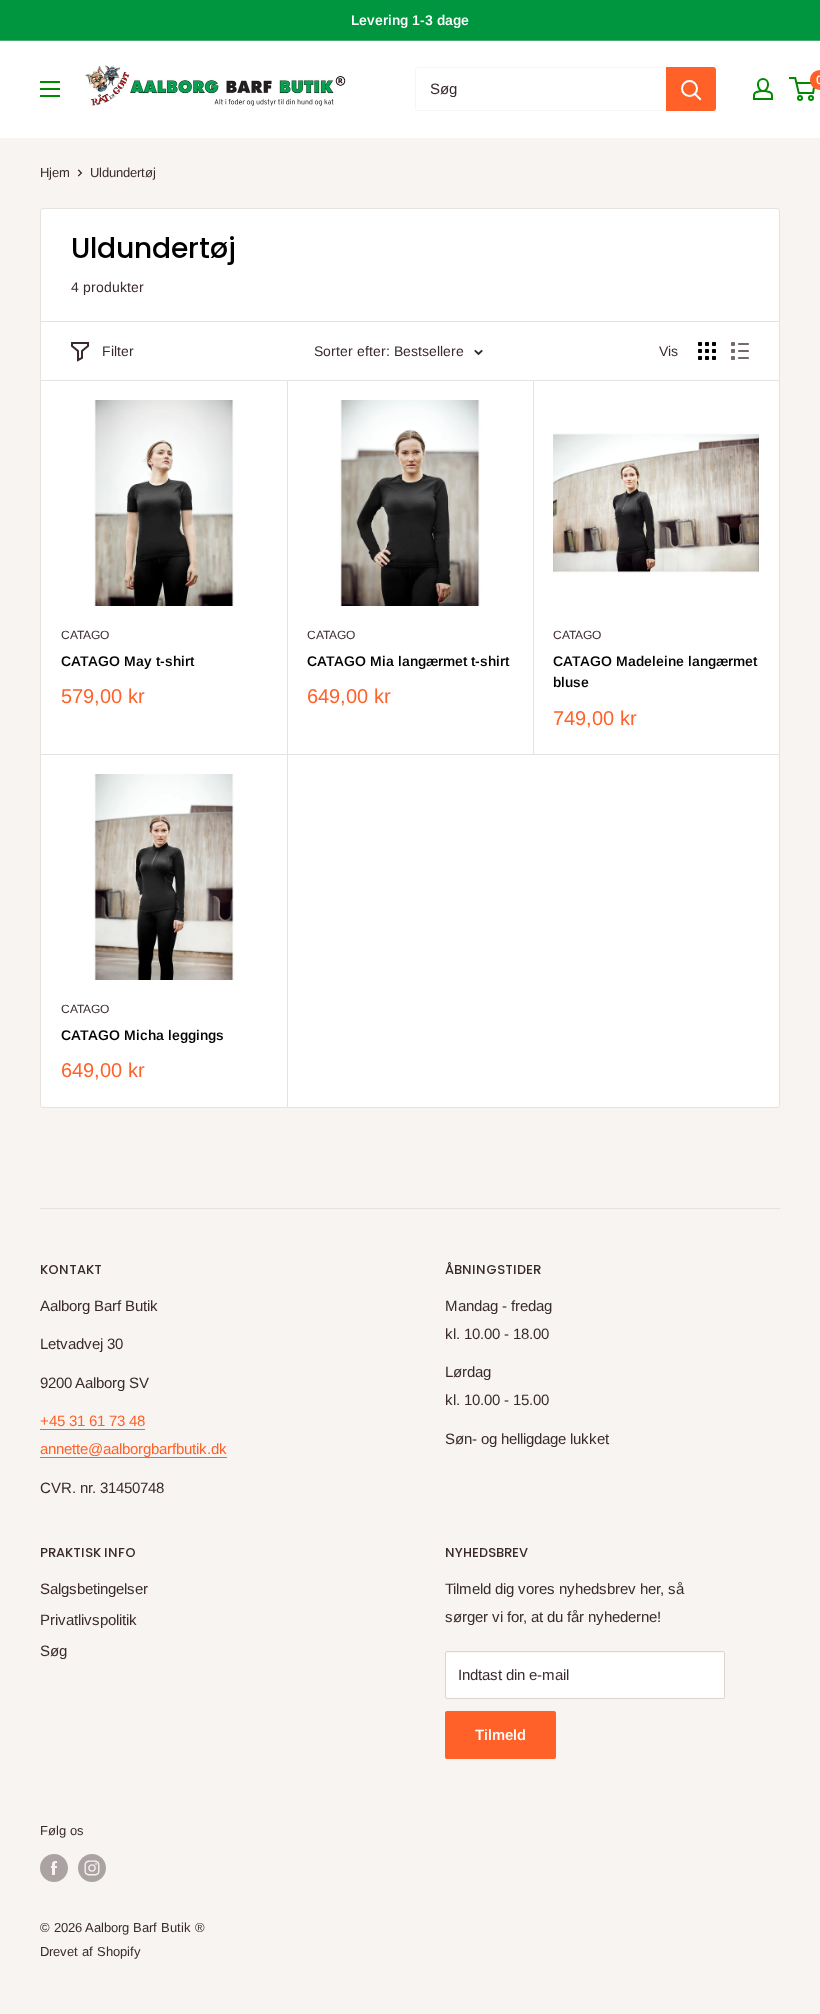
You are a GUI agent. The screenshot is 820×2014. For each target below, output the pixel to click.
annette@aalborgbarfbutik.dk (133, 1448)
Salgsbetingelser (94, 1588)
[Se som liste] (740, 351)
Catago (85, 635)
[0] (803, 89)
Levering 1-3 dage (410, 20)
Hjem (55, 172)
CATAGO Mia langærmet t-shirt (408, 661)
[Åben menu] (50, 89)
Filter (118, 351)
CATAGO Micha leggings (142, 1035)
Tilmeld (500, 1734)
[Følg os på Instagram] (92, 1868)
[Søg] (691, 89)
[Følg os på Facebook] (54, 1868)
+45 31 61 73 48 (92, 1420)
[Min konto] (763, 89)
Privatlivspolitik (88, 1619)
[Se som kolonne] (707, 351)
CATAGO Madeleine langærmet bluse (655, 672)
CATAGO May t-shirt (127, 661)
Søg (53, 1650)
